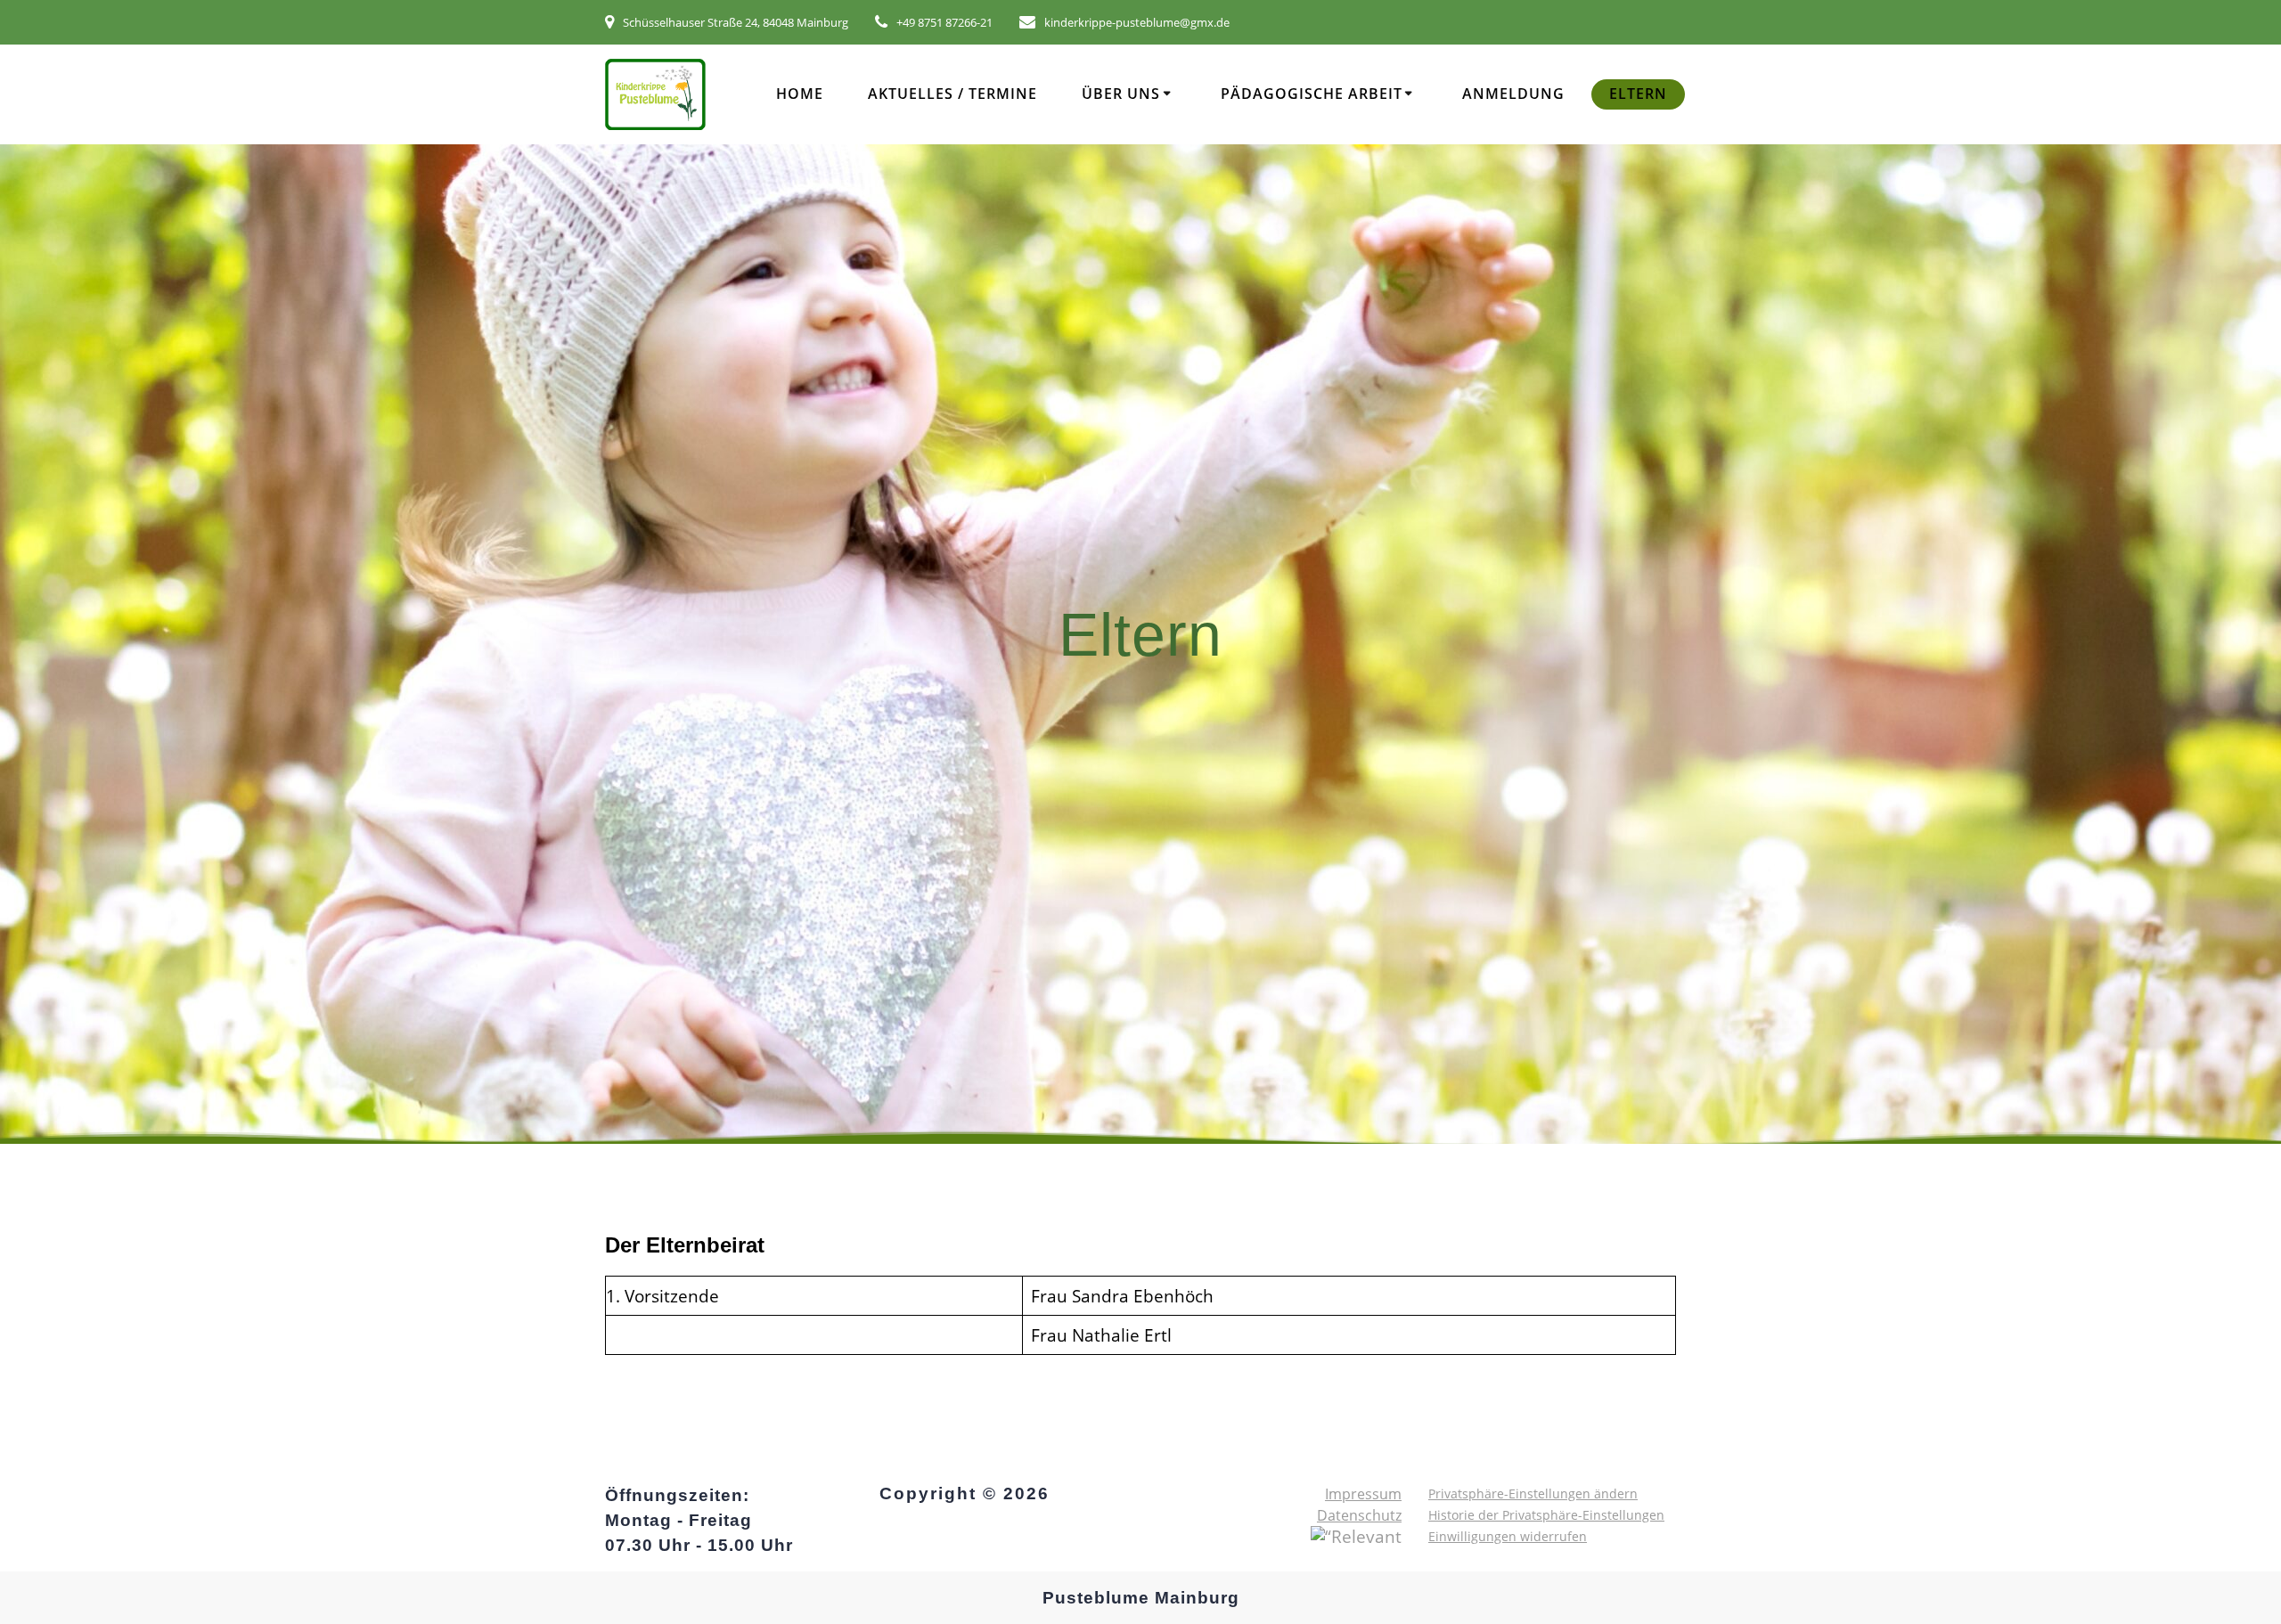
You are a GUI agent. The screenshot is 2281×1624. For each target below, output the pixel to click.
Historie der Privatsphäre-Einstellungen (1546, 1515)
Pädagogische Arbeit (1312, 94)
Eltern (1638, 94)
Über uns (1121, 94)
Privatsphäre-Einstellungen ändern (1533, 1493)
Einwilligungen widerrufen (1508, 1536)
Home (800, 94)
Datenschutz (1359, 1515)
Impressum (1363, 1494)
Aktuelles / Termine (952, 94)
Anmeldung (1513, 94)
